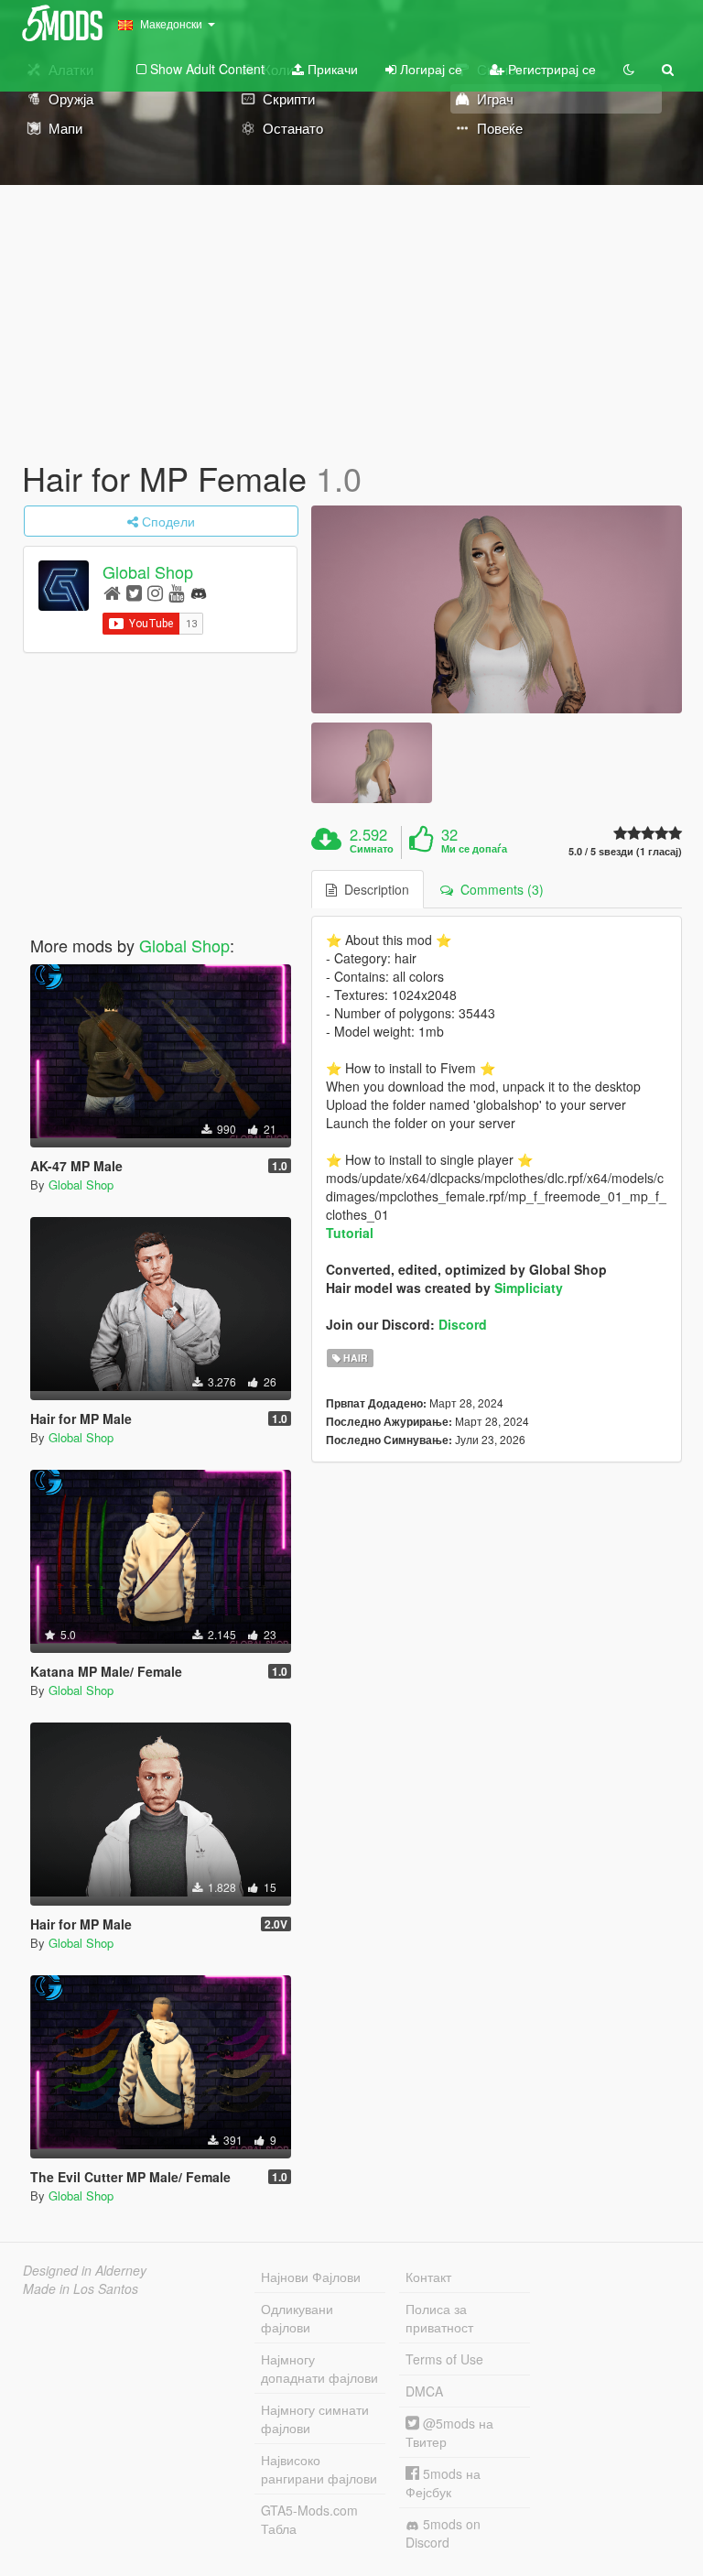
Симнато (372, 849)
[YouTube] (176, 592)
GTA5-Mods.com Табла (309, 2519)
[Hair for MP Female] (497, 610)
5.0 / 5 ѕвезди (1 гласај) (625, 851)
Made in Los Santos (81, 2288)
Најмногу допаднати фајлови (319, 2368)
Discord (463, 1324)
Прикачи (331, 69)
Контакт (428, 2277)
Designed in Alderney (85, 2270)
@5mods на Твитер (449, 2432)
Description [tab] (373, 889)
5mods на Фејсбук (443, 2483)
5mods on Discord (443, 2533)
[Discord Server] (199, 592)
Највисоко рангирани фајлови (319, 2469)
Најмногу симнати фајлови (315, 2418)
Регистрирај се (550, 69)
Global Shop (148, 571)
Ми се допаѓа (474, 849)
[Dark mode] (629, 69)
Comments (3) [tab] (498, 889)
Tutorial (350, 1233)
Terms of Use (444, 2359)
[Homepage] (112, 592)
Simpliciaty (529, 1288)
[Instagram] (155, 592)
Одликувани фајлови (297, 2318)
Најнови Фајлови (311, 2277)
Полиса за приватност (439, 2318)
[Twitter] (134, 592)
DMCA (424, 2391)
